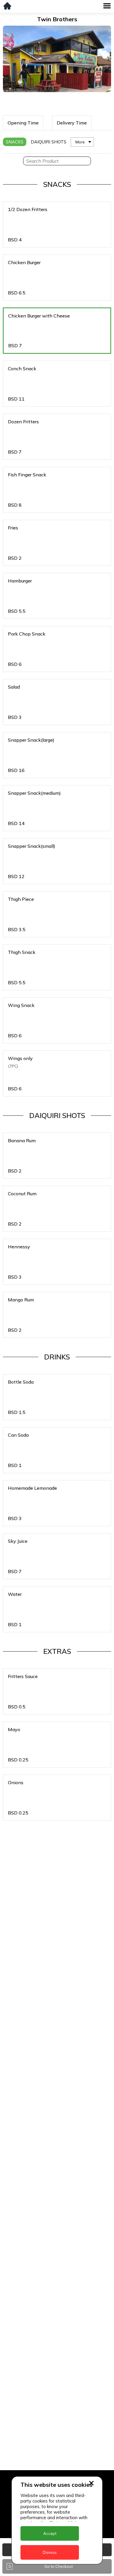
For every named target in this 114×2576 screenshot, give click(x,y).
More (80, 142)
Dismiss (50, 2552)
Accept (50, 2533)
